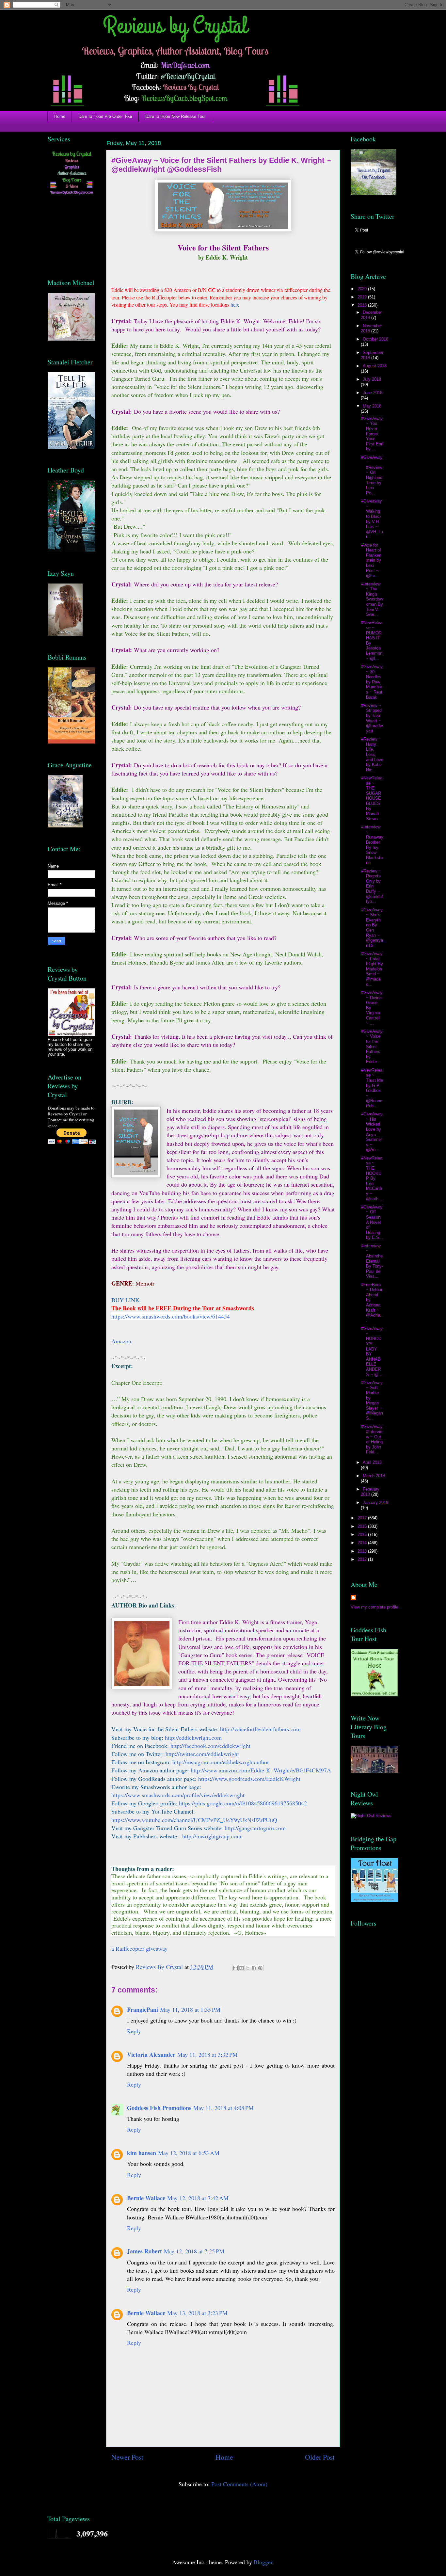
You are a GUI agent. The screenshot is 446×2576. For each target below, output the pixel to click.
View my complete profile (374, 1607)
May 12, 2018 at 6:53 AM (189, 2153)
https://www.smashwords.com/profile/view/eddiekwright (178, 1795)
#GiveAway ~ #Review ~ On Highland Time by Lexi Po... (372, 475)
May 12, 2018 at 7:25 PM (194, 2251)
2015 (363, 1535)
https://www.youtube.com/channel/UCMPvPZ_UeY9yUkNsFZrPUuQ (194, 1820)
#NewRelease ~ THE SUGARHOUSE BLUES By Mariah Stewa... (372, 798)
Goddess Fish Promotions (159, 2108)
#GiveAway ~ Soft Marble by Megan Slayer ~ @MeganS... (372, 1400)
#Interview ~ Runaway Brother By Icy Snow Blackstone (372, 845)
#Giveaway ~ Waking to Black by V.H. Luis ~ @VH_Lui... (372, 519)
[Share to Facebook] (254, 1968)
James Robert (144, 2251)
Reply (134, 2031)
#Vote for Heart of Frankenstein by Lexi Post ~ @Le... (371, 560)
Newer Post (127, 2457)
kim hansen (142, 2153)
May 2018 (372, 406)
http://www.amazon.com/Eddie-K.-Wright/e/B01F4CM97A (261, 1770)
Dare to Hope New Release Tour (175, 116)
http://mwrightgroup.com (212, 1836)
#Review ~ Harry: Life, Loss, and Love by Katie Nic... (372, 754)
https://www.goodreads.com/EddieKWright (249, 1779)
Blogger (263, 2562)
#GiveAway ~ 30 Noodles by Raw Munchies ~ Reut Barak (372, 682)
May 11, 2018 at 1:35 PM (190, 2009)
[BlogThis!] (242, 1968)
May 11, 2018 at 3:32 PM (207, 2055)
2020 (363, 289)
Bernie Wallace (146, 2198)
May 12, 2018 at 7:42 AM (198, 2198)
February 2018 (370, 1492)
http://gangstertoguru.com (255, 1828)
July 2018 (372, 379)
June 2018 (373, 393)
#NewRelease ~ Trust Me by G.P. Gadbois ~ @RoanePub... (372, 1088)
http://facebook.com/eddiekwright (210, 1746)
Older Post (320, 2457)
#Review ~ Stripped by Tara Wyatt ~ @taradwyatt (372, 718)
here (235, 304)
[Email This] (235, 1968)
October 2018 (375, 339)
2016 (363, 1526)
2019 (363, 297)
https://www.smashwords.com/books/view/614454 (171, 1316)
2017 (363, 1518)
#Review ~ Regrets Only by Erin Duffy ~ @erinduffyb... (372, 886)
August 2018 (375, 366)
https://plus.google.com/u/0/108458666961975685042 (243, 1803)
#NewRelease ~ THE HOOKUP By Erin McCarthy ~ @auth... (372, 1178)
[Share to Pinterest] (260, 1968)
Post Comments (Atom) (239, 2484)
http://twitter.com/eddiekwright (202, 1754)
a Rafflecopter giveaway (139, 1948)
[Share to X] (248, 1968)
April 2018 (372, 1462)
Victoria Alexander (151, 2055)
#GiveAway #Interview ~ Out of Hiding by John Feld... (372, 1439)
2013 (363, 1551)
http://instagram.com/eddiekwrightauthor (221, 1762)
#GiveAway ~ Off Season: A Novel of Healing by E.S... (372, 1222)
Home (60, 116)
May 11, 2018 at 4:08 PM (223, 2108)
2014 (363, 1543)
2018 (363, 305)
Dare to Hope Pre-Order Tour (105, 116)
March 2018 (374, 1476)
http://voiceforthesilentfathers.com (260, 1729)
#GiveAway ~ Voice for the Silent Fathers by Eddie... (372, 1047)
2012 (363, 1559)
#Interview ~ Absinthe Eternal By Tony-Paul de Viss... (372, 1261)
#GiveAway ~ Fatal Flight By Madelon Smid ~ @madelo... (372, 969)
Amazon (121, 1341)
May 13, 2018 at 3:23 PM (197, 2313)
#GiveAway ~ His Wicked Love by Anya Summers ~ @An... (372, 1132)
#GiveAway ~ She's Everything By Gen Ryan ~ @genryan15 (372, 928)
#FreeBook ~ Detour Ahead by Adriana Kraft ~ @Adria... (372, 1303)
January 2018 (375, 1503)
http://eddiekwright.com (193, 1737)
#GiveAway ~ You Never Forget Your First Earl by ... (372, 434)
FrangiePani (143, 2009)
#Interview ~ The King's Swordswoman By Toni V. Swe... (372, 599)
